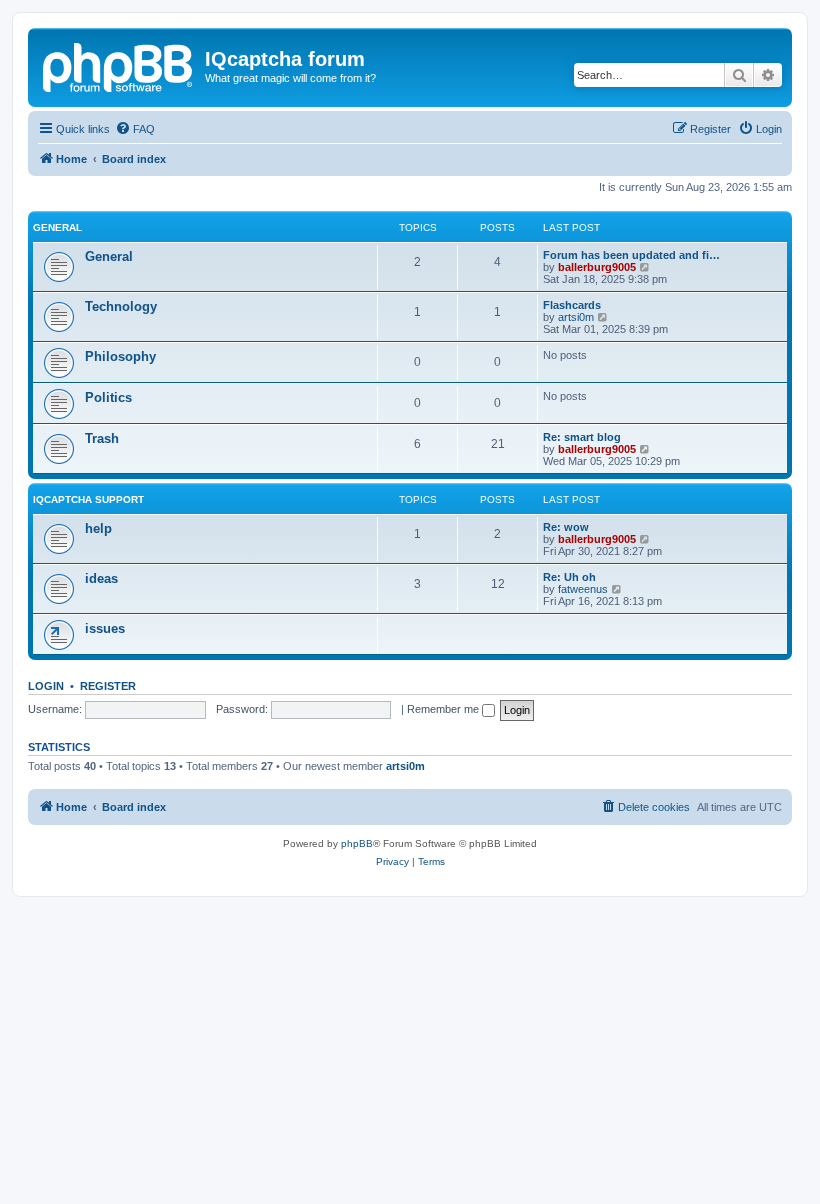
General (57, 227)
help (98, 528)
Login (46, 686)
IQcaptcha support (88, 499)
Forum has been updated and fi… (631, 255)
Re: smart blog (582, 437)
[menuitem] (135, 129)
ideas (101, 578)
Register (108, 686)
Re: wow (566, 527)
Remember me (444, 709)
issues (105, 628)
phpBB (357, 843)
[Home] (119, 65)
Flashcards (572, 305)
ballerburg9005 (597, 267)
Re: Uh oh (569, 577)
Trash (102, 438)
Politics (108, 397)
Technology (121, 306)
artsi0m (576, 317)
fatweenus (583, 589)
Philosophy (120, 356)
